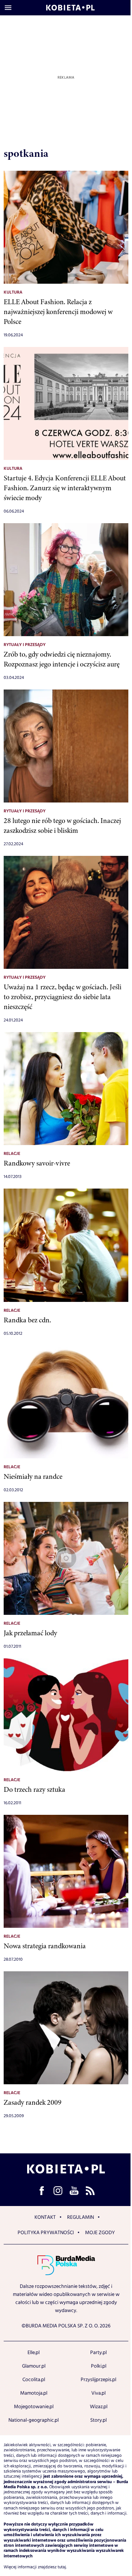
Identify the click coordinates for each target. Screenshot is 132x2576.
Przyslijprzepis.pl (98, 2380)
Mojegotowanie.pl (34, 2407)
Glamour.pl (34, 2366)
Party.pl (98, 2353)
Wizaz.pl (99, 2407)
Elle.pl (34, 2353)
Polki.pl (99, 2366)
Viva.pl (98, 2393)
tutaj (62, 2567)
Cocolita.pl (34, 2380)
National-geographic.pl (34, 2420)
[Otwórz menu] (8, 8)
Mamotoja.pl (34, 2393)
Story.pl (98, 2420)
